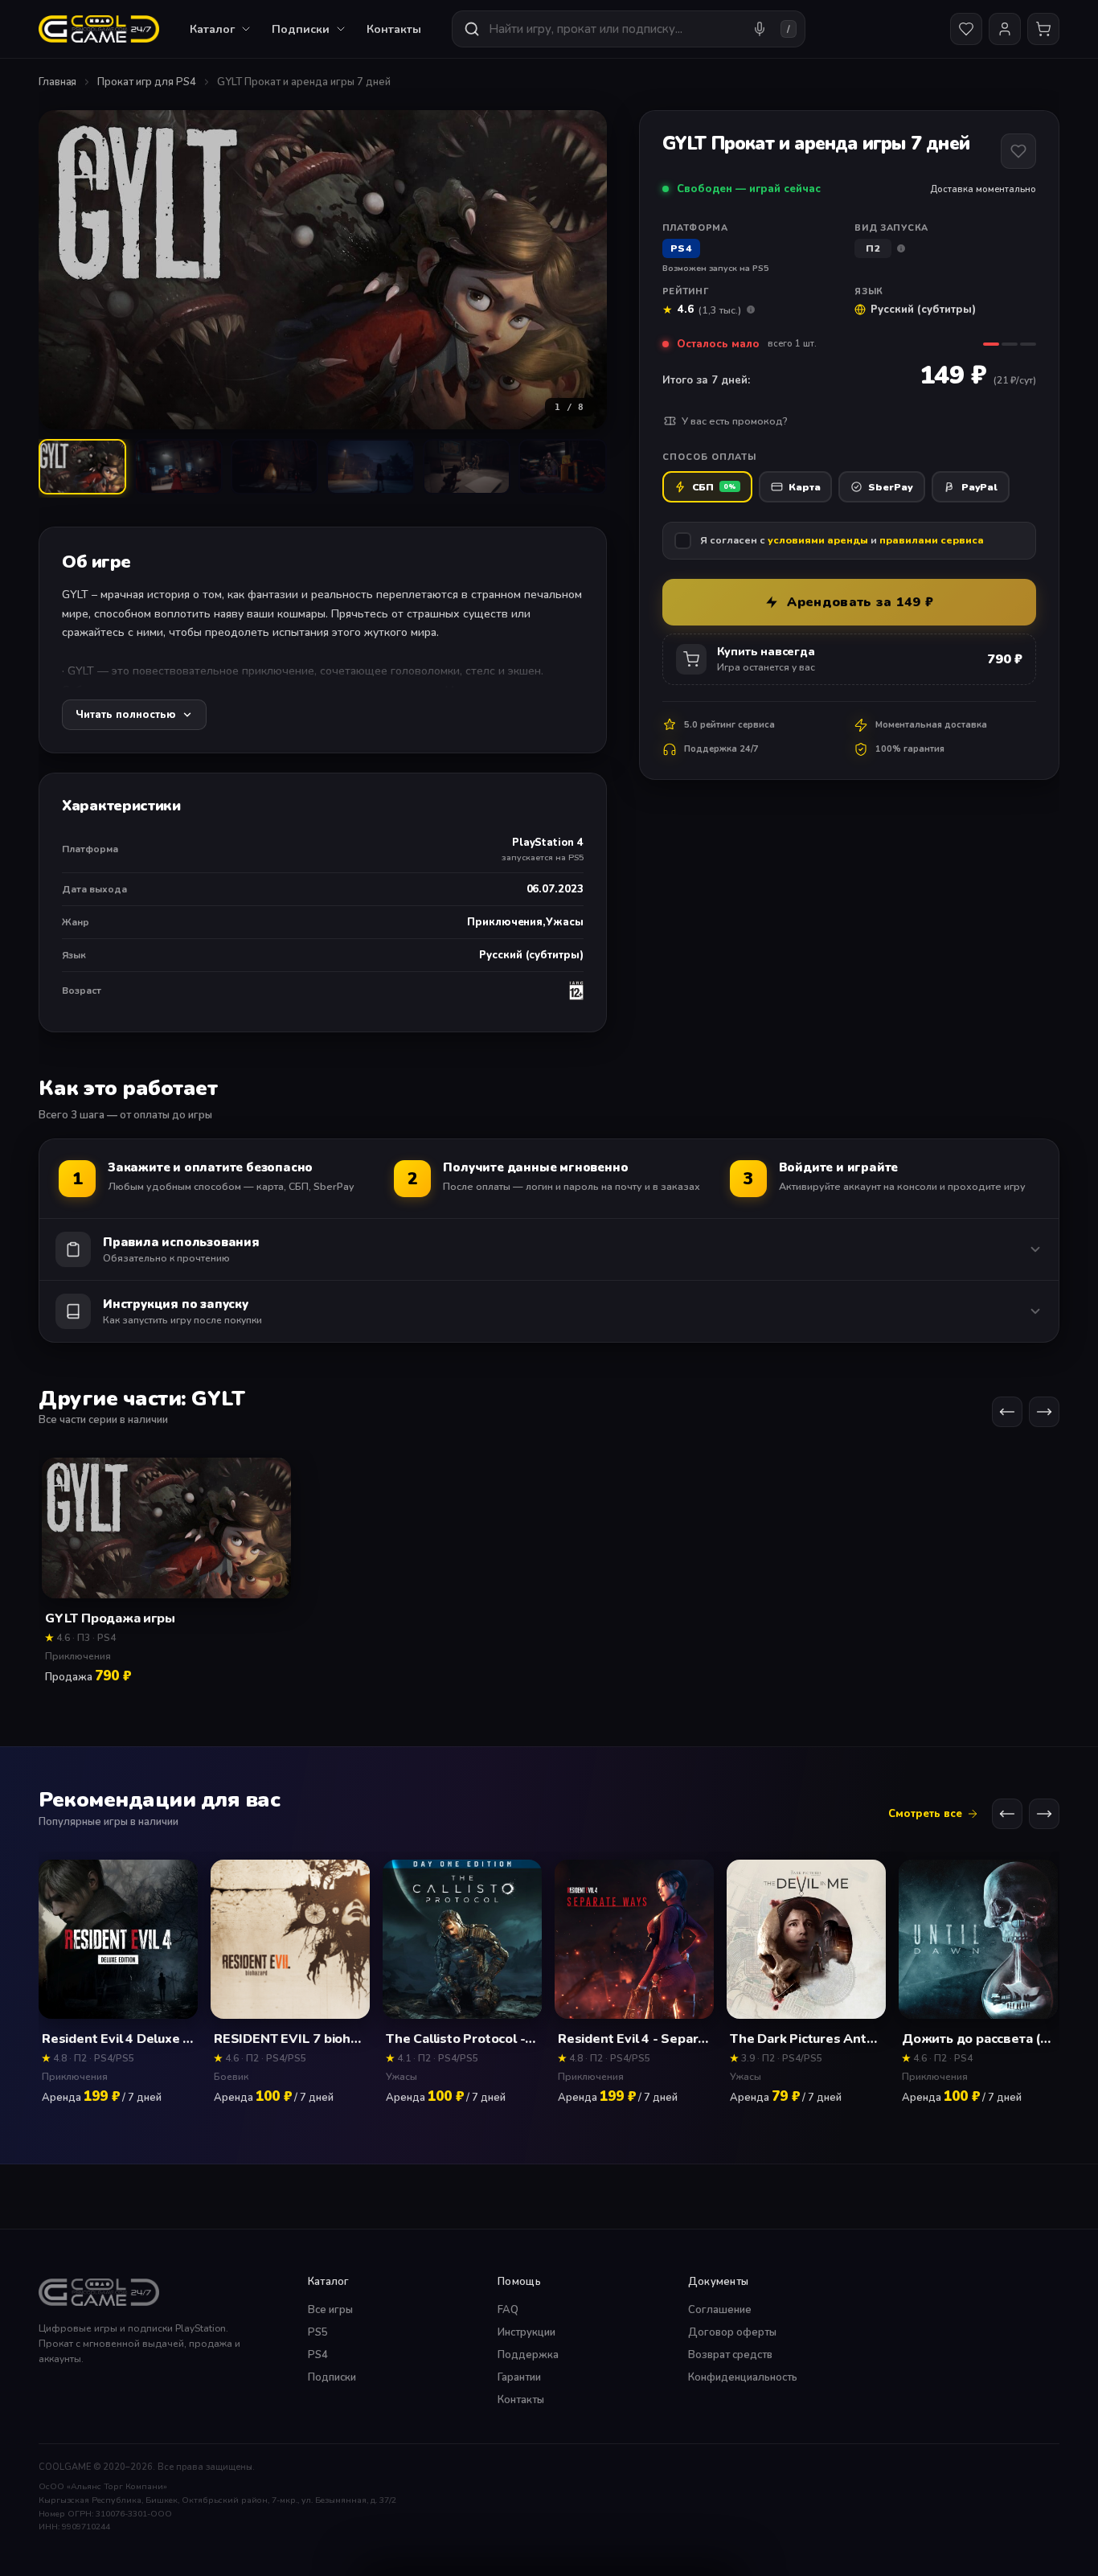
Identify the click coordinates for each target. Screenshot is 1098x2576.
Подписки (332, 2377)
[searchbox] (614, 29)
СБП (714, 487)
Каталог (212, 29)
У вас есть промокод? (735, 421)
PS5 (318, 2332)
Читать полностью (126, 715)
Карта (805, 487)
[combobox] (629, 29)
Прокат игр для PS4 (146, 82)
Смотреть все (925, 1814)
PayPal (979, 487)
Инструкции (526, 2332)
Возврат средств (730, 2355)
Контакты (394, 29)
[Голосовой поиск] (760, 29)
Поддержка (528, 2355)
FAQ (508, 2310)
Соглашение (720, 2310)
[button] (323, 270)
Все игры (330, 2310)
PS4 (318, 2355)
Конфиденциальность (743, 2377)
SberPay (890, 487)
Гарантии (519, 2377)
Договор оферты (732, 2332)
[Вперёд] (1044, 1413)
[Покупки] (1043, 29)
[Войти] (1005, 29)
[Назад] (1007, 1413)
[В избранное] (1018, 151)
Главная (57, 82)
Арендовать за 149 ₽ (860, 602)
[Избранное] (966, 29)
